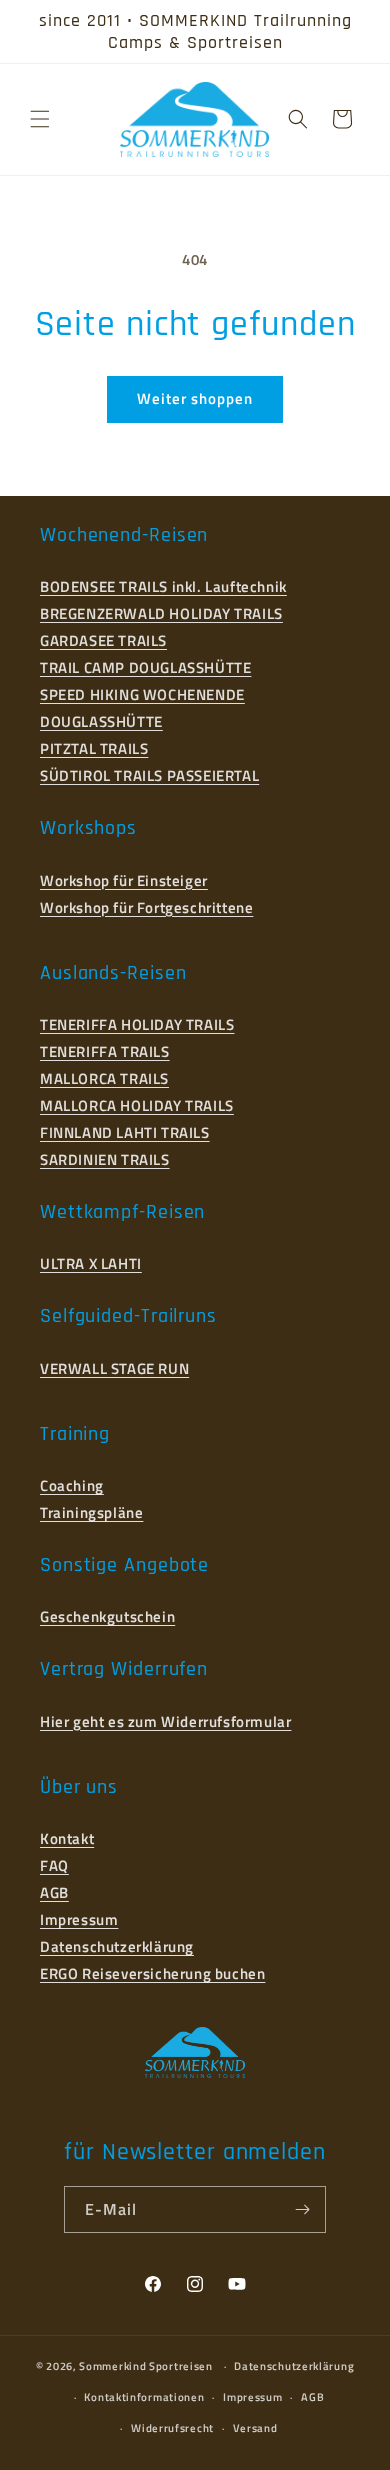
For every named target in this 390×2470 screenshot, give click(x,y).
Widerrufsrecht (172, 2428)
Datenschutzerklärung (117, 1946)
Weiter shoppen (195, 398)
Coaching (72, 1485)
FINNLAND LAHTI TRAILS (125, 1132)
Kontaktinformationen (144, 2397)
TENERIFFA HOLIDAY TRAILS (137, 1024)
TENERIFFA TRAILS (105, 1051)
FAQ (54, 1865)
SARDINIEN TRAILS (105, 1159)
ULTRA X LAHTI (91, 1263)
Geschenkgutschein (107, 1616)
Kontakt (67, 1838)
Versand (255, 2428)
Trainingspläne (91, 1512)
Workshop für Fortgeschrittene (146, 907)
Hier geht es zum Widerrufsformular (165, 1721)
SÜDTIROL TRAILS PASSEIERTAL (149, 775)
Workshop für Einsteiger (124, 880)
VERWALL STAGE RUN (114, 1368)
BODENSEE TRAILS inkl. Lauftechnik (163, 586)
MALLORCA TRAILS (104, 1078)
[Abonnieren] (303, 2209)
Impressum (79, 1919)
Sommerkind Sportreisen (145, 2366)
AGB (54, 1892)
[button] (40, 119)
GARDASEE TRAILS (103, 640)
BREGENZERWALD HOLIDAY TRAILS (161, 613)
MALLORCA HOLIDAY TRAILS (137, 1105)
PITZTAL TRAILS (94, 748)
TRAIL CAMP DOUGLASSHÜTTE (145, 667)
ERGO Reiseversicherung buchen (152, 1973)
